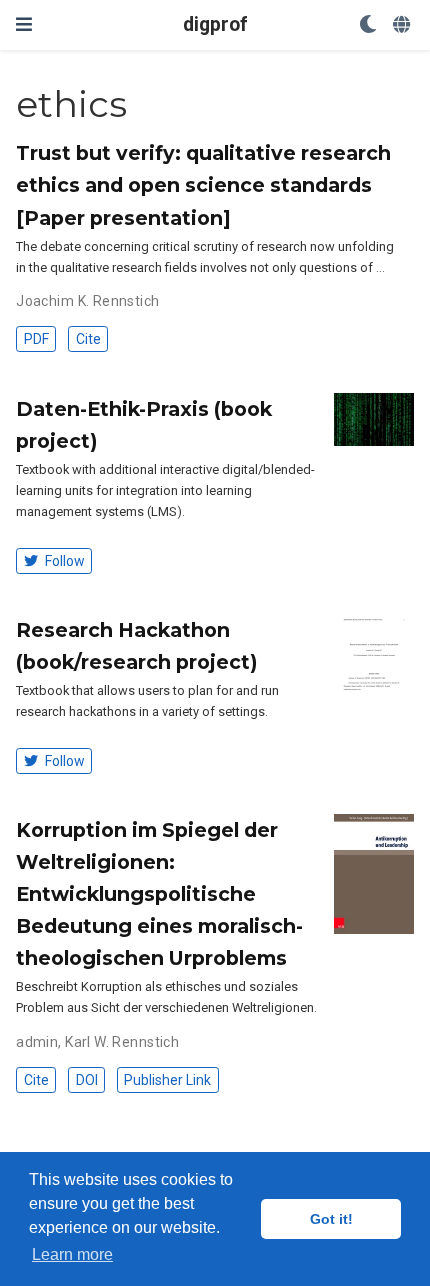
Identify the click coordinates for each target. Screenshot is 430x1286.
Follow (63, 561)
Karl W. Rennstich (122, 1042)
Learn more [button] (72, 1254)
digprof (215, 24)
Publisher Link (167, 1080)
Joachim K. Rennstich (87, 301)
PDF (36, 339)
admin (37, 1042)
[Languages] (403, 25)
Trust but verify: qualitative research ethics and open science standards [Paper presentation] (203, 185)
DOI (87, 1080)
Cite (88, 339)
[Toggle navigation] (24, 24)
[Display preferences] (368, 25)
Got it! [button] (331, 1219)
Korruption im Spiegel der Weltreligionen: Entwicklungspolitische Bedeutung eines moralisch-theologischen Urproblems (159, 894)
